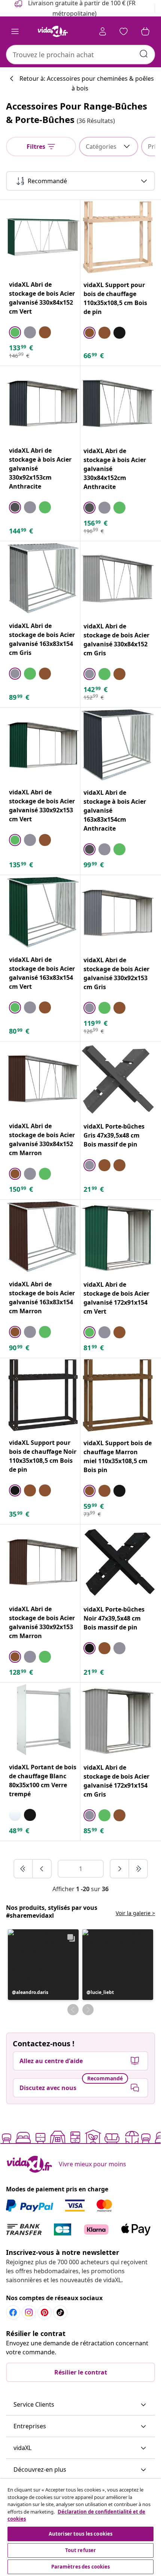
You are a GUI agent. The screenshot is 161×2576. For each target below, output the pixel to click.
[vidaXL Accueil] (53, 31)
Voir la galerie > (135, 1913)
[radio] (15, 332)
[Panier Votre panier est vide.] (145, 31)
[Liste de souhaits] (124, 31)
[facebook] (13, 2312)
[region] (80, 2527)
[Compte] (103, 31)
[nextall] (138, 1869)
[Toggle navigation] (15, 31)
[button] (43, 1965)
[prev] (42, 1869)
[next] (120, 1869)
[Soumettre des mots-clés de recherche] (144, 54)
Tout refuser (81, 2550)
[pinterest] (45, 2312)
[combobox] (80, 55)
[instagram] (29, 2312)
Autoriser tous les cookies (80, 2534)
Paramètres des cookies (81, 2567)
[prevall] (24, 1869)
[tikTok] (60, 2312)
